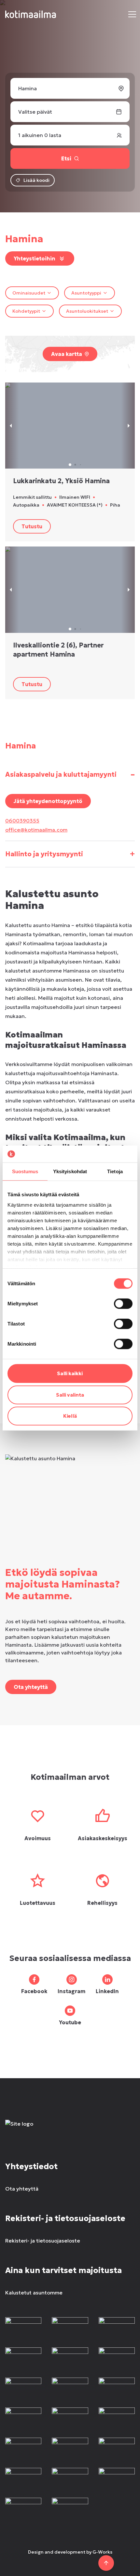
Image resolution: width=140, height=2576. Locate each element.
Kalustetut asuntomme (34, 2293)
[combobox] (32, 293)
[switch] (123, 1304)
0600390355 (22, 821)
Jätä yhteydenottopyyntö (48, 801)
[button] (132, 14)
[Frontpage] (70, 2130)
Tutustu (32, 526)
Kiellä (70, 1416)
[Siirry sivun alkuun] (106, 2563)
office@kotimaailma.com (36, 830)
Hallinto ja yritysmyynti (70, 854)
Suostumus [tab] (25, 1171)
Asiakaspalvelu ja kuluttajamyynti (70, 774)
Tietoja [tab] (115, 1171)
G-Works (102, 2552)
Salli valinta (70, 1395)
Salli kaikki (70, 1373)
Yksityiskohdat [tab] (70, 1171)
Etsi (66, 158)
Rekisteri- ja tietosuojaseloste (43, 2241)
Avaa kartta (67, 354)
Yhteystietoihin (35, 258)
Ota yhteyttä (31, 1687)
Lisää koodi (36, 180)
